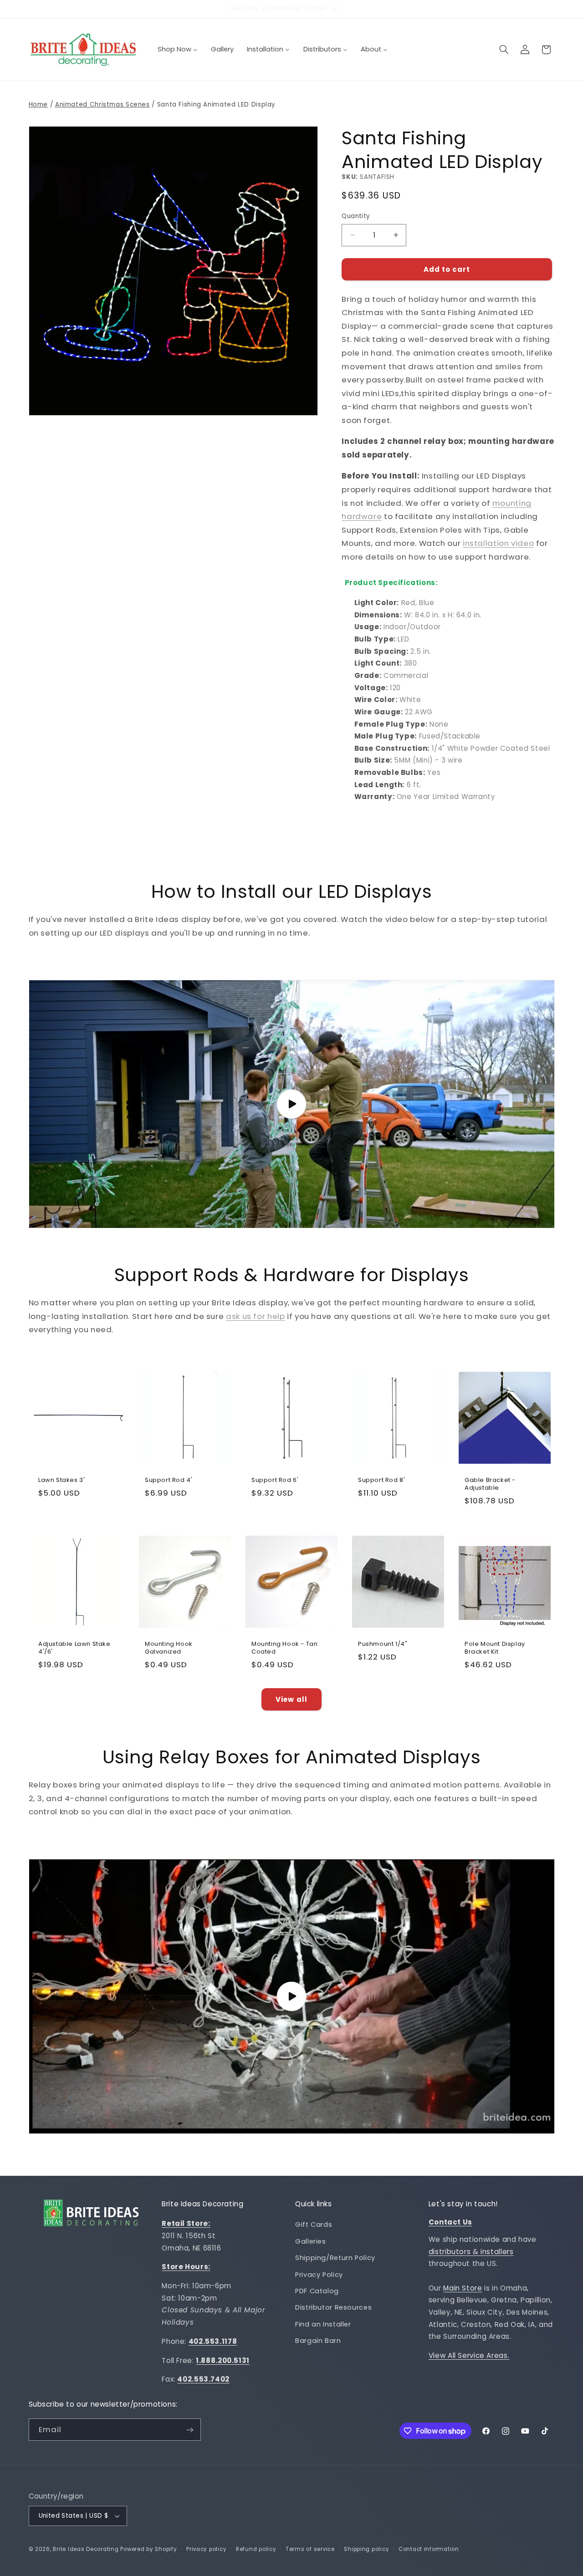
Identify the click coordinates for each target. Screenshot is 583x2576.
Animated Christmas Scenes (102, 104)
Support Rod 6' (275, 1480)
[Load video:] (292, 1104)
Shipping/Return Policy (335, 2258)
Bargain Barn (318, 2341)
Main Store (463, 2288)
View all (291, 1699)
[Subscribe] (189, 2430)
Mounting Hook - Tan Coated (284, 1648)
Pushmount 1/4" (383, 1644)
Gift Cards (314, 2225)
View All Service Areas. (469, 2355)
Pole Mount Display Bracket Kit (495, 1648)
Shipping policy (366, 2549)
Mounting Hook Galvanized (169, 1648)
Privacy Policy (319, 2275)
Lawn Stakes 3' (61, 1480)
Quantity (356, 216)
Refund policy (256, 2549)
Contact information (429, 2549)
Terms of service (310, 2549)
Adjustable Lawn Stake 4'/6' (74, 1648)
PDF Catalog (317, 2291)
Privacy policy (206, 2549)
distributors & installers (471, 2252)
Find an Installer (323, 2324)
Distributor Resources (333, 2307)
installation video (498, 544)
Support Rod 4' (169, 1480)
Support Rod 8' (381, 1480)
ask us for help (255, 1316)
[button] (504, 50)
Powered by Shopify (148, 2549)
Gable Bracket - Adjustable (490, 1484)
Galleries (311, 2241)
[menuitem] (177, 50)
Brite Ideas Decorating (86, 2549)
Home (38, 104)
